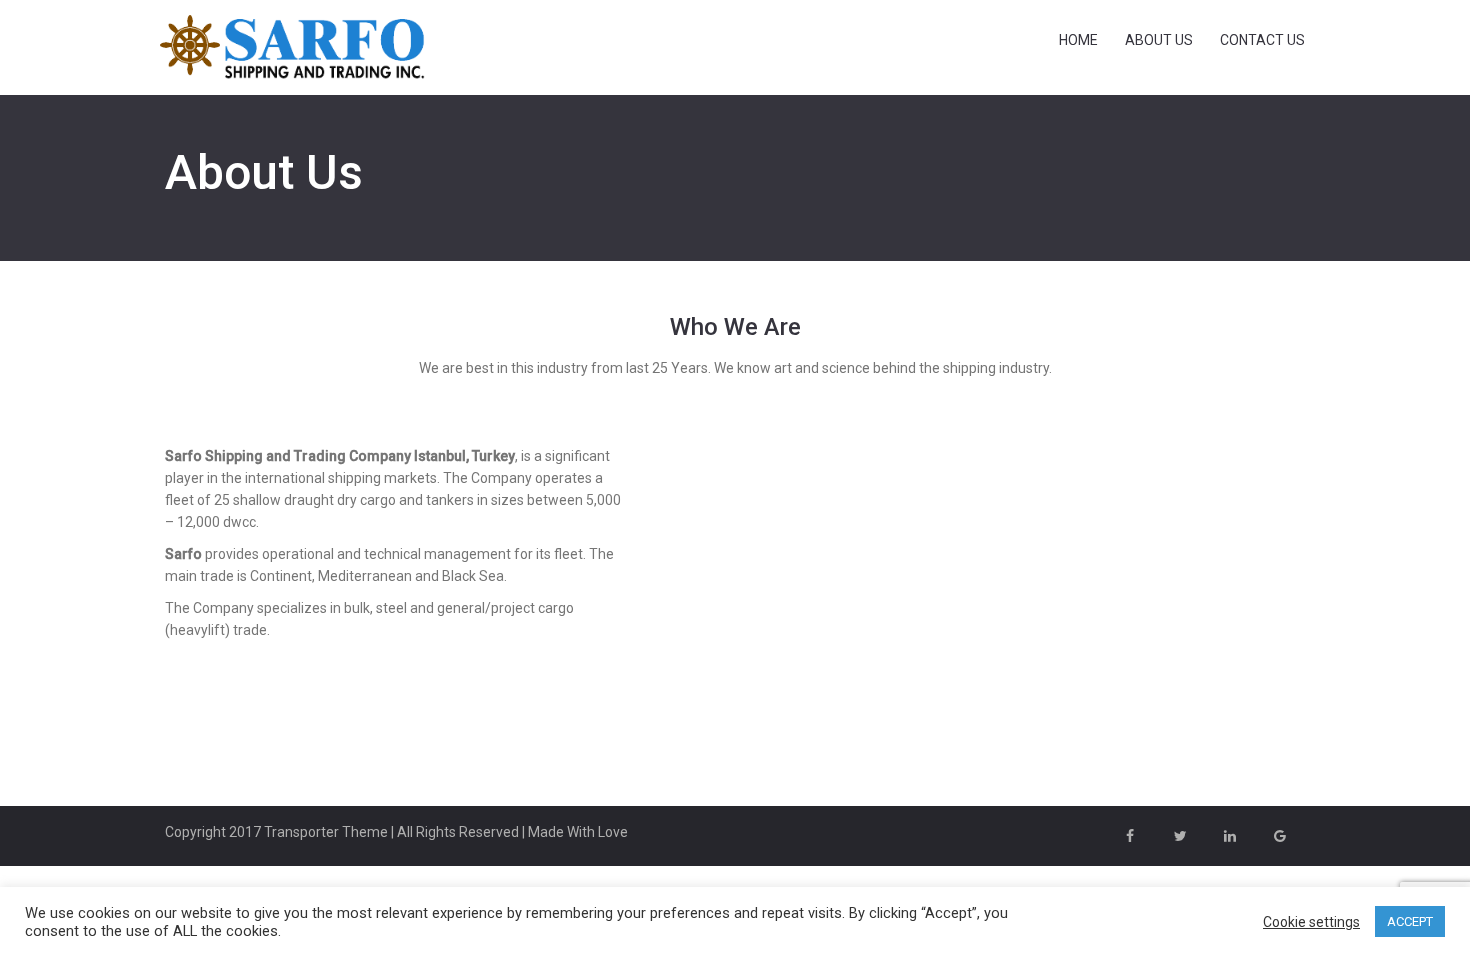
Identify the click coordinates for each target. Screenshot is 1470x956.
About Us (1159, 40)
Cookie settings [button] (1311, 922)
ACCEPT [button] (1410, 921)
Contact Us (1262, 40)
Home (1078, 40)
